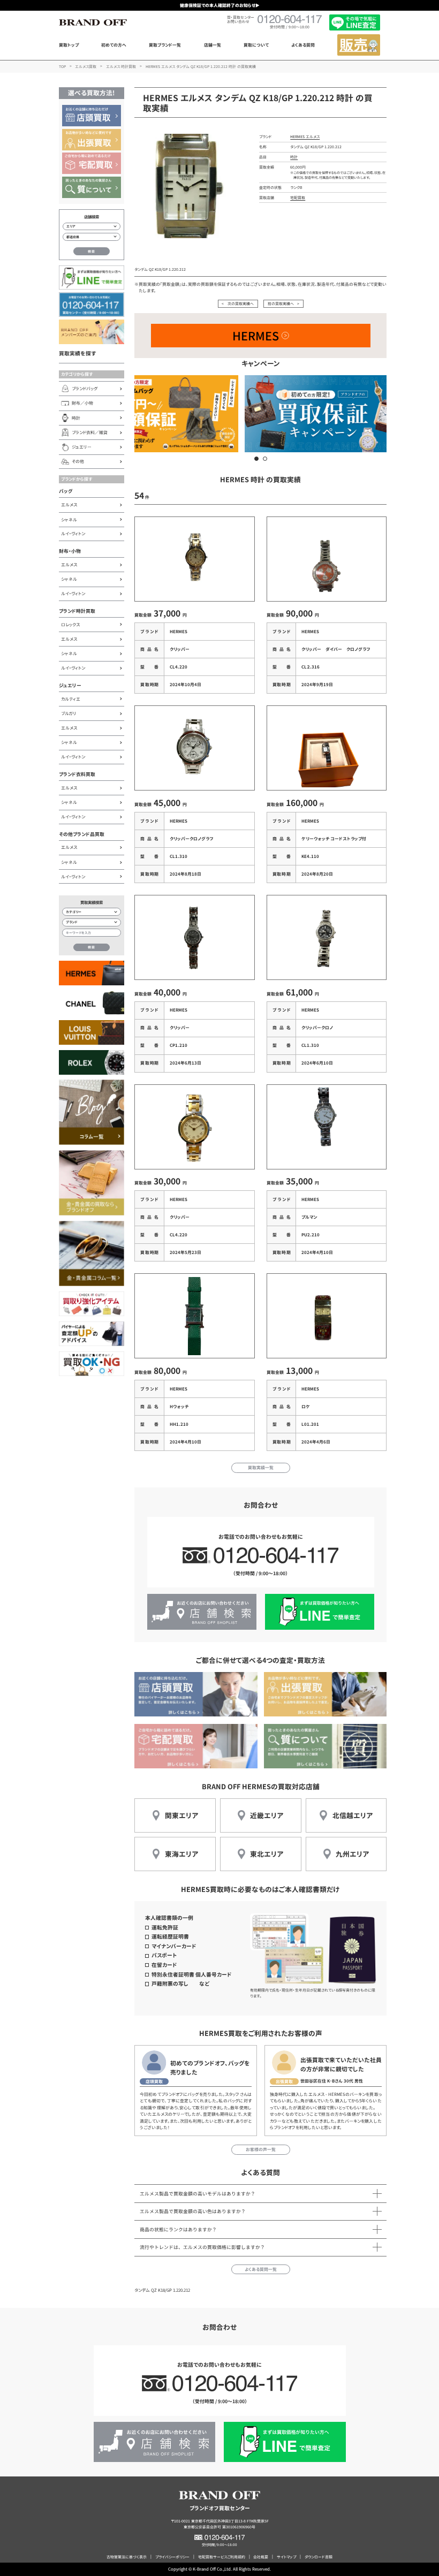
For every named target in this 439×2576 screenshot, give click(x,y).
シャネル (69, 519)
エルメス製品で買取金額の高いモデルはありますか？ (198, 2194)
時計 (294, 157)
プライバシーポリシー (172, 2557)
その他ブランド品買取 (82, 834)
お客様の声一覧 (261, 2149)
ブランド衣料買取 (77, 774)
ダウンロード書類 (319, 2557)
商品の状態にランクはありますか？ (178, 2229)
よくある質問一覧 (261, 2269)
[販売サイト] (359, 45)
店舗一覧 (213, 45)
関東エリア (181, 1815)
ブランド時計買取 (77, 611)
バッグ (66, 491)
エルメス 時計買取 (121, 66)
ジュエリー (70, 685)
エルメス (69, 504)
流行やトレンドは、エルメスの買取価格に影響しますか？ (202, 2247)
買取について (256, 45)
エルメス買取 (86, 66)
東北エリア (267, 1854)
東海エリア (181, 1854)
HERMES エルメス (305, 136)
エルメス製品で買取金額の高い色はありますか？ (193, 2211)
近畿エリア (267, 1815)
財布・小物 (70, 551)
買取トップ (69, 45)
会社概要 (261, 2557)
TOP (62, 66)
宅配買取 (298, 197)
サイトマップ (286, 2557)
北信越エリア (353, 1815)
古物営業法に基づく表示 (127, 2557)
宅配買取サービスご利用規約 (222, 2557)
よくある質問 (303, 45)
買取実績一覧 (261, 1467)
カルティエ (71, 699)
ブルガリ (69, 713)
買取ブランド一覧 (165, 45)
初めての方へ (114, 45)
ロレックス (70, 624)
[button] (256, 459)
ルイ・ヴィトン (73, 533)
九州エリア (352, 1854)
